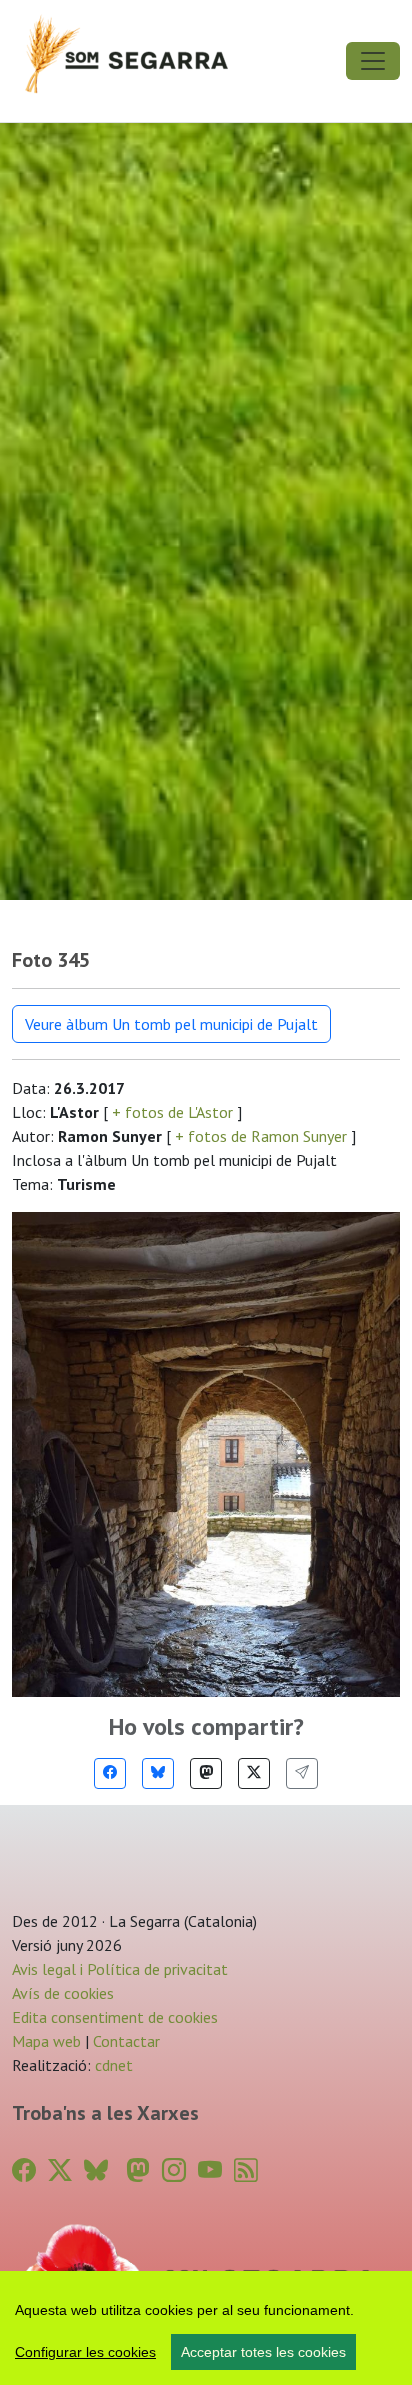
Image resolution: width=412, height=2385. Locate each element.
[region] (206, 2328)
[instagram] (174, 2170)
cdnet (112, 2065)
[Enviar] (302, 1773)
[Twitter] (254, 1773)
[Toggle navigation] (373, 61)
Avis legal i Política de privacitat (120, 1969)
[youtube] (210, 2170)
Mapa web (46, 2041)
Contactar (126, 2041)
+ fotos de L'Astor (172, 1112)
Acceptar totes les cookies (263, 2352)
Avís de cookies (63, 1993)
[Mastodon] (206, 1773)
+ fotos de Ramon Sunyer (261, 1136)
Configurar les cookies (85, 2352)
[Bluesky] (158, 1773)
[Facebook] (110, 1773)
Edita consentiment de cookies (115, 2017)
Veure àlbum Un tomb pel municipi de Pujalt (171, 1024)
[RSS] (246, 2170)
